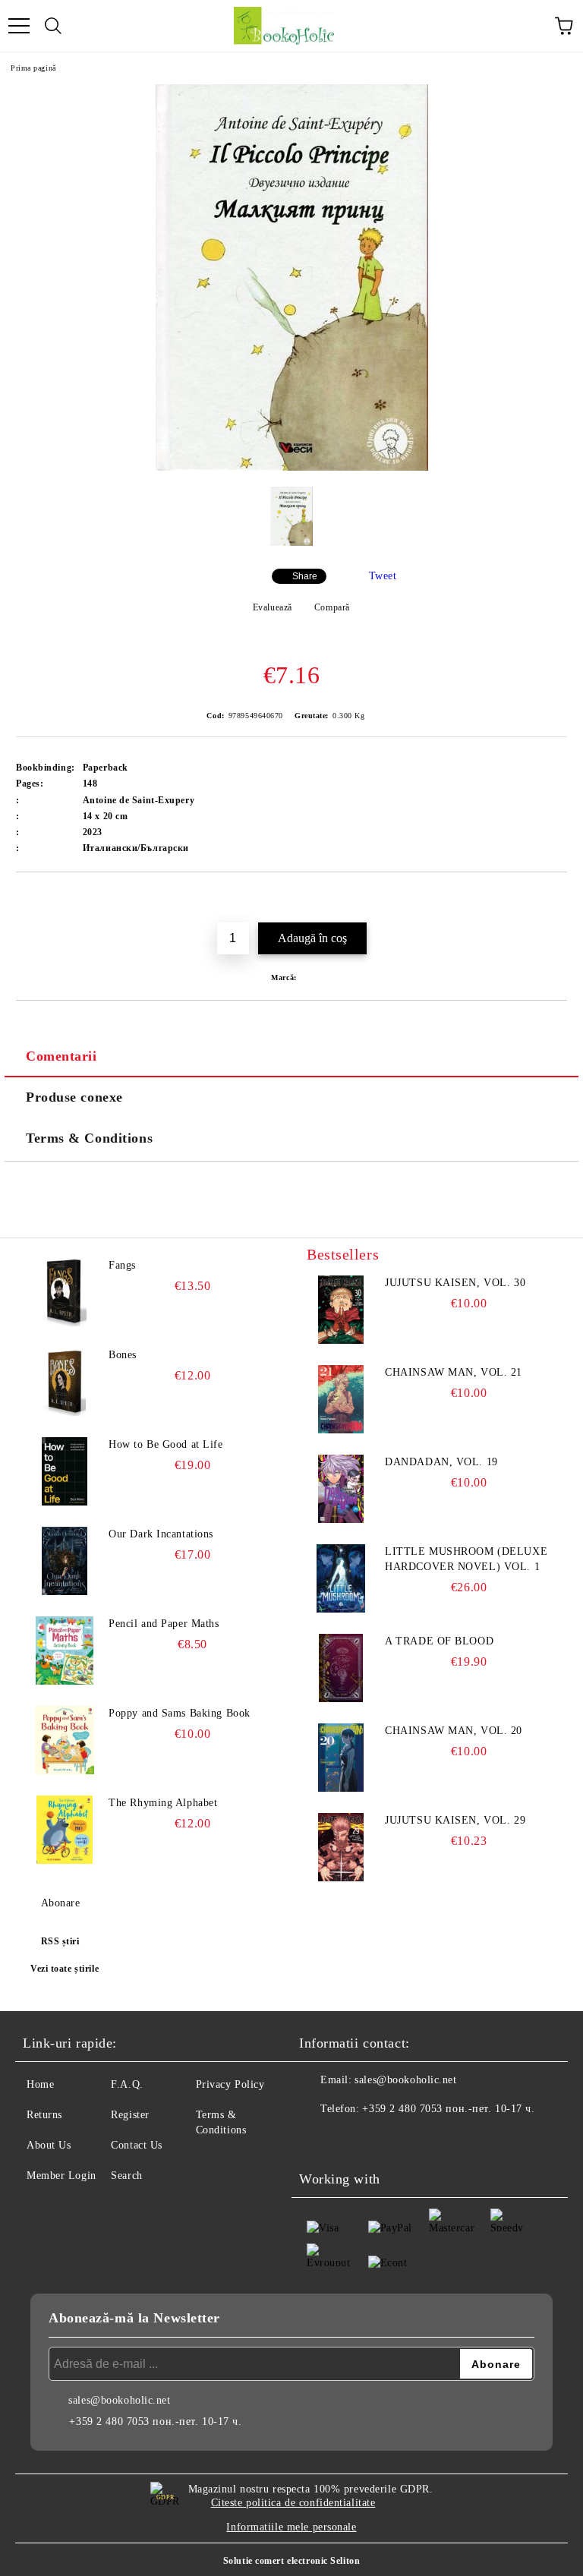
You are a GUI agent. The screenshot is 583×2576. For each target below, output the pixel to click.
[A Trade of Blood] (341, 1668)
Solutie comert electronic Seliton (291, 2561)
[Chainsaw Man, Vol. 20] (341, 1758)
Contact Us (137, 2145)
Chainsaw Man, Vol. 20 (454, 1731)
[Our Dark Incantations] (65, 1561)
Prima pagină (33, 68)
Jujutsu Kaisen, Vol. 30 (455, 1283)
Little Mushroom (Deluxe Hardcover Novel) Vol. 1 (466, 1559)
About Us (49, 2145)
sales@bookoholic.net (405, 2080)
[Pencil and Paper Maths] (65, 1651)
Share (305, 576)
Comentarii (61, 1056)
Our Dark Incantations (161, 1534)
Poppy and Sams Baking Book (180, 1713)
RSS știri (60, 1941)
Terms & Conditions (89, 1138)
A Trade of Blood (439, 1641)
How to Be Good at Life (165, 1444)
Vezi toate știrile (65, 1969)
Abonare (60, 1903)
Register (130, 2115)
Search (126, 2176)
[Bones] (65, 1382)
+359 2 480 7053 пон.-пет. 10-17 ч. (448, 2109)
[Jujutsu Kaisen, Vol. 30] (341, 1310)
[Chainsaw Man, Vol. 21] (341, 1399)
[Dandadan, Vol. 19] (341, 1489)
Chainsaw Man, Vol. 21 (454, 1372)
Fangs (122, 1265)
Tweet (383, 576)
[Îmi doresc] (556, 898)
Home (40, 2084)
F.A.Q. (127, 2084)
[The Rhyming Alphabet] (65, 1830)
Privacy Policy (230, 2084)
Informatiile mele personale (291, 2527)
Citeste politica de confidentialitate (293, 2503)
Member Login (61, 2176)
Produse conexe (74, 1097)
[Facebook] (319, 2139)
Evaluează (273, 607)
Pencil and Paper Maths (164, 1624)
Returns (44, 2115)
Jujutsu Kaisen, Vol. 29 (455, 1820)
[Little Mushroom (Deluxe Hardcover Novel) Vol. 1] (341, 1578)
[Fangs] (65, 1292)
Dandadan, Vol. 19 (441, 1462)
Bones (123, 1355)
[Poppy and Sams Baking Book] (65, 1740)
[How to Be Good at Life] (65, 1471)
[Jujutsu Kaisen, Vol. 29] (341, 1847)
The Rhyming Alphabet (163, 1803)
